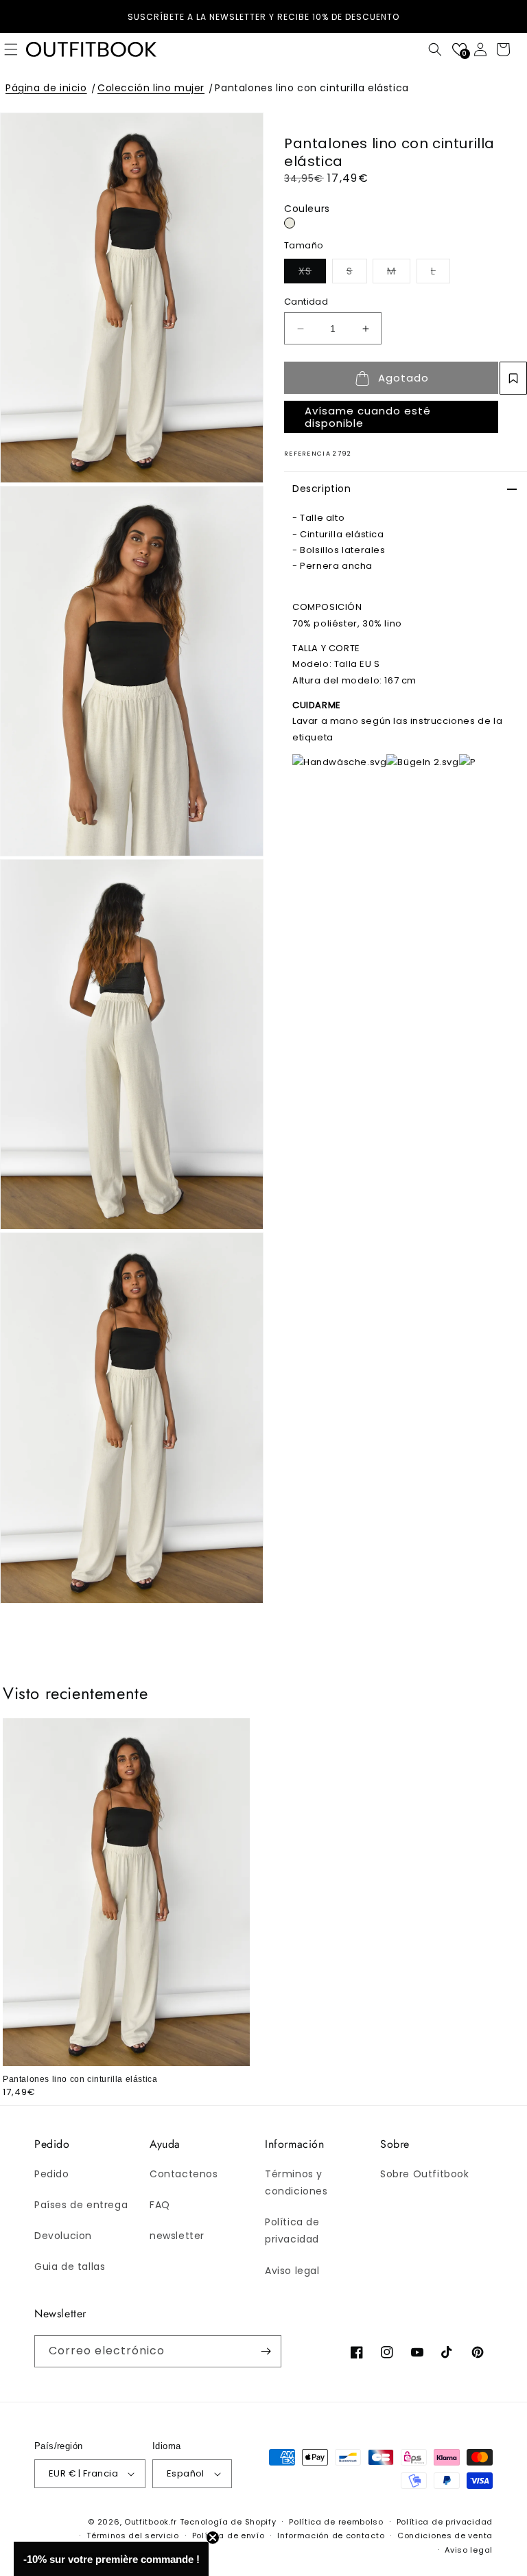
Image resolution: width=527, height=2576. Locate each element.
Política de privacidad (292, 2230)
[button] (435, 49)
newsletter (177, 2236)
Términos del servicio (133, 2536)
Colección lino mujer (151, 88)
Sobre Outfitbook (425, 2174)
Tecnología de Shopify (228, 2522)
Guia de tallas (70, 2267)
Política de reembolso (336, 2522)
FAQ (160, 2205)
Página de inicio (46, 88)
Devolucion (63, 2236)
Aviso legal (292, 2271)
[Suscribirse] (266, 2351)
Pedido (52, 2174)
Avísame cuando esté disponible (368, 417)
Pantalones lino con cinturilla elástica (312, 88)
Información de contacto (331, 2536)
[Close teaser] (213, 2538)
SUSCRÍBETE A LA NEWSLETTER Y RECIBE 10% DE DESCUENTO (263, 17)
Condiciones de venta (445, 2536)
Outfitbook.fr (151, 2522)
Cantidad (306, 302)
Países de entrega (81, 2205)
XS (312, 271)
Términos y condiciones (296, 2182)
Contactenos (184, 2174)
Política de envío (229, 2536)
